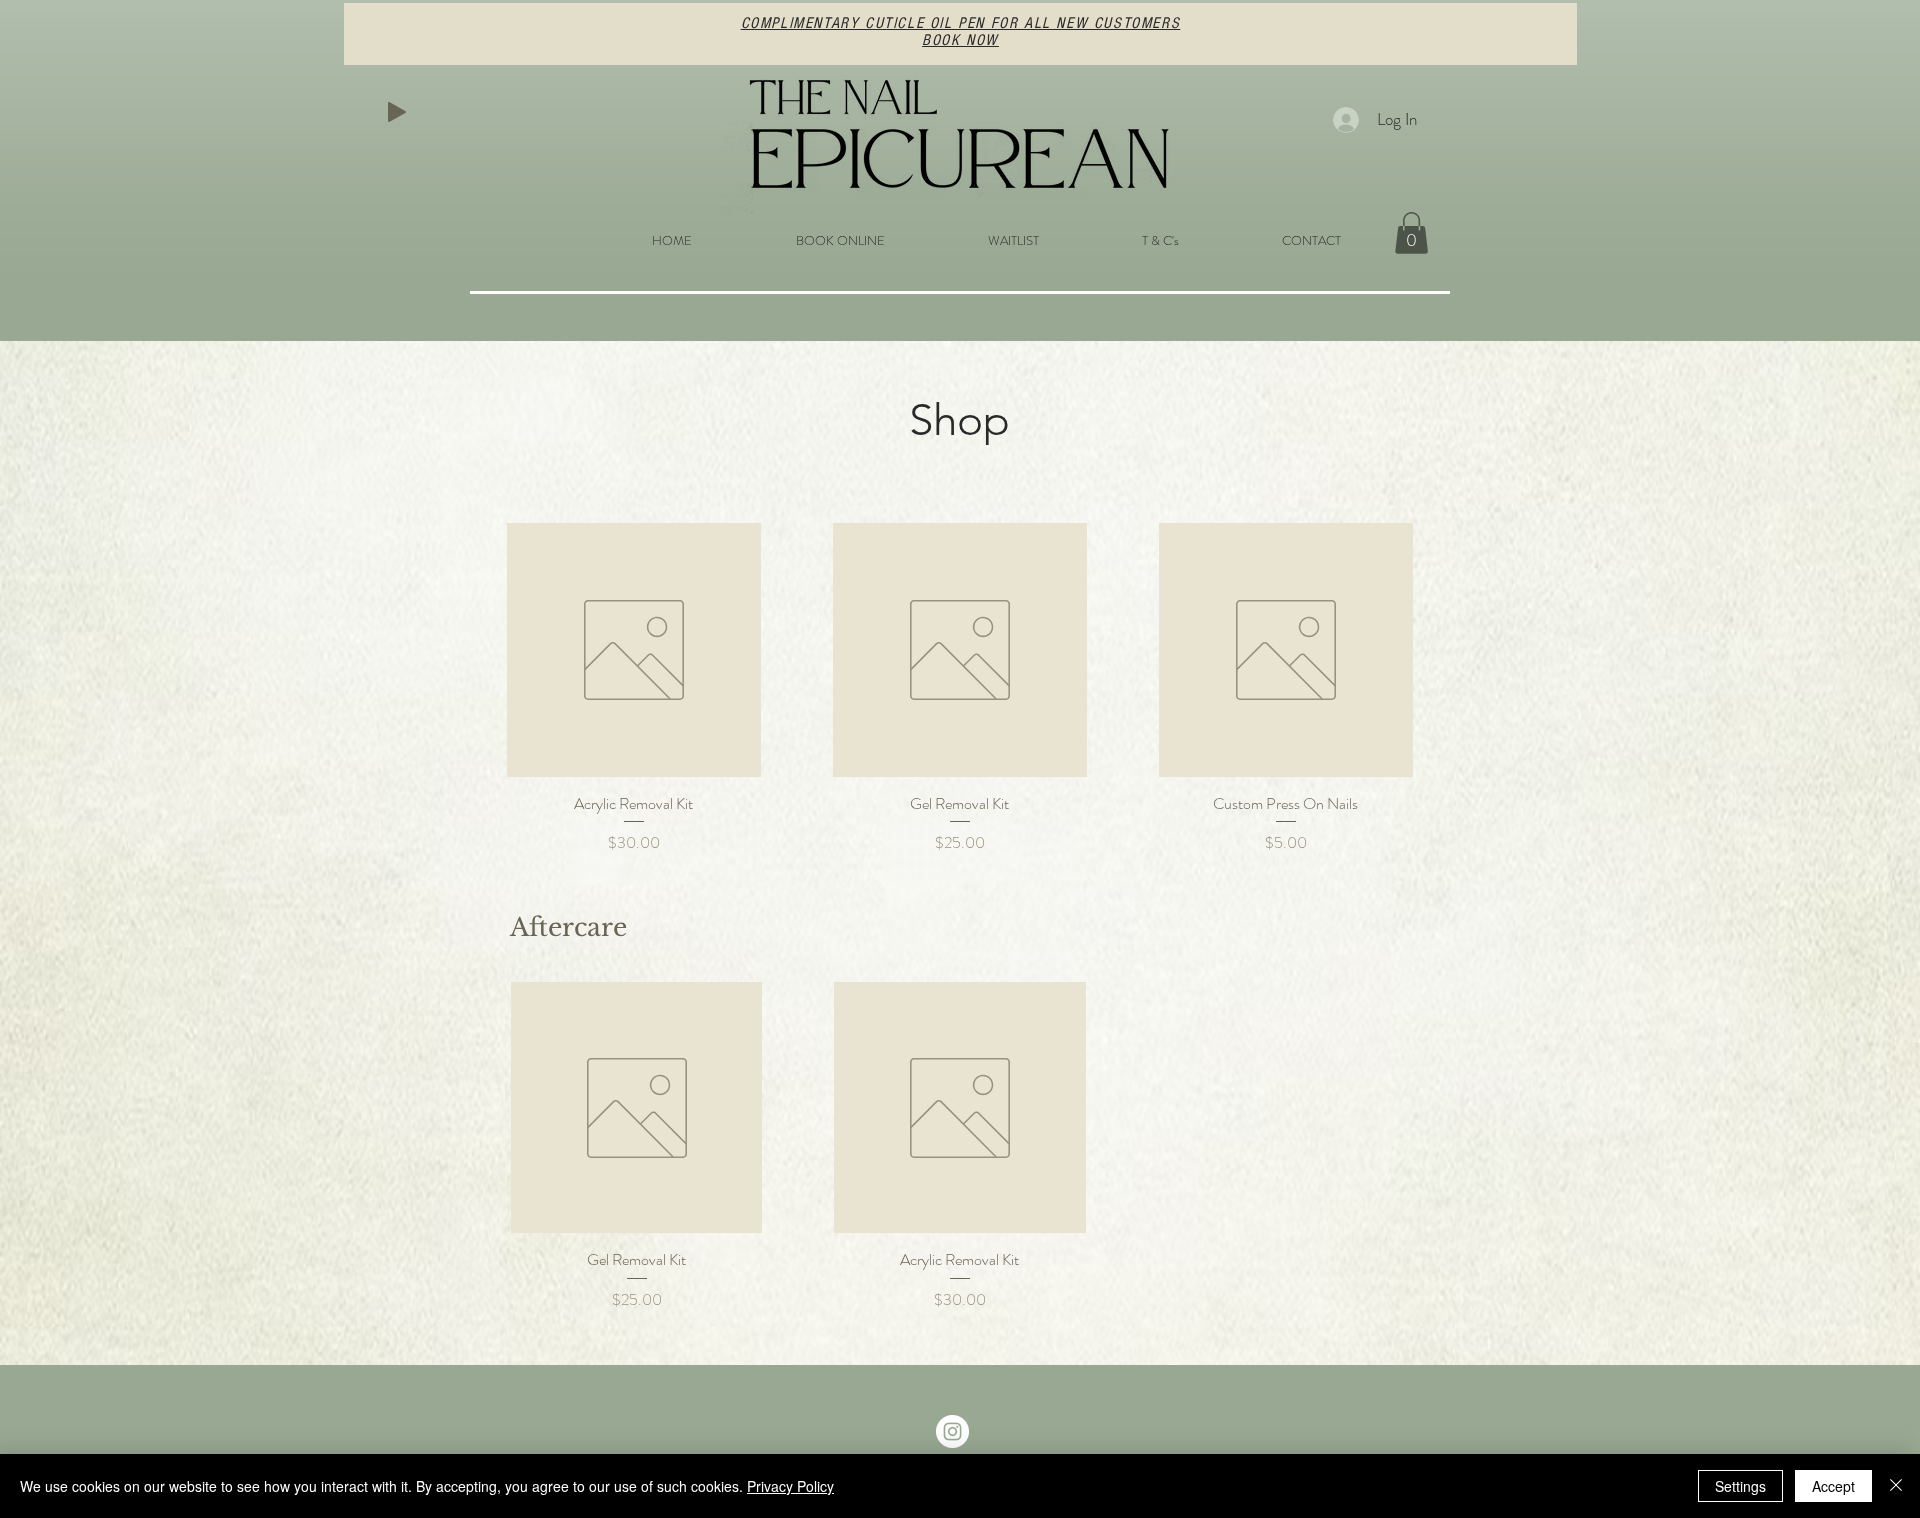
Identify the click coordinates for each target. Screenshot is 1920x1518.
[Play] (397, 112)
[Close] (1896, 1486)
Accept (1833, 1486)
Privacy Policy (790, 1486)
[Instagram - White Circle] (952, 1431)
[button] (1411, 233)
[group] (960, 1147)
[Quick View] (634, 650)
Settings (1740, 1486)
